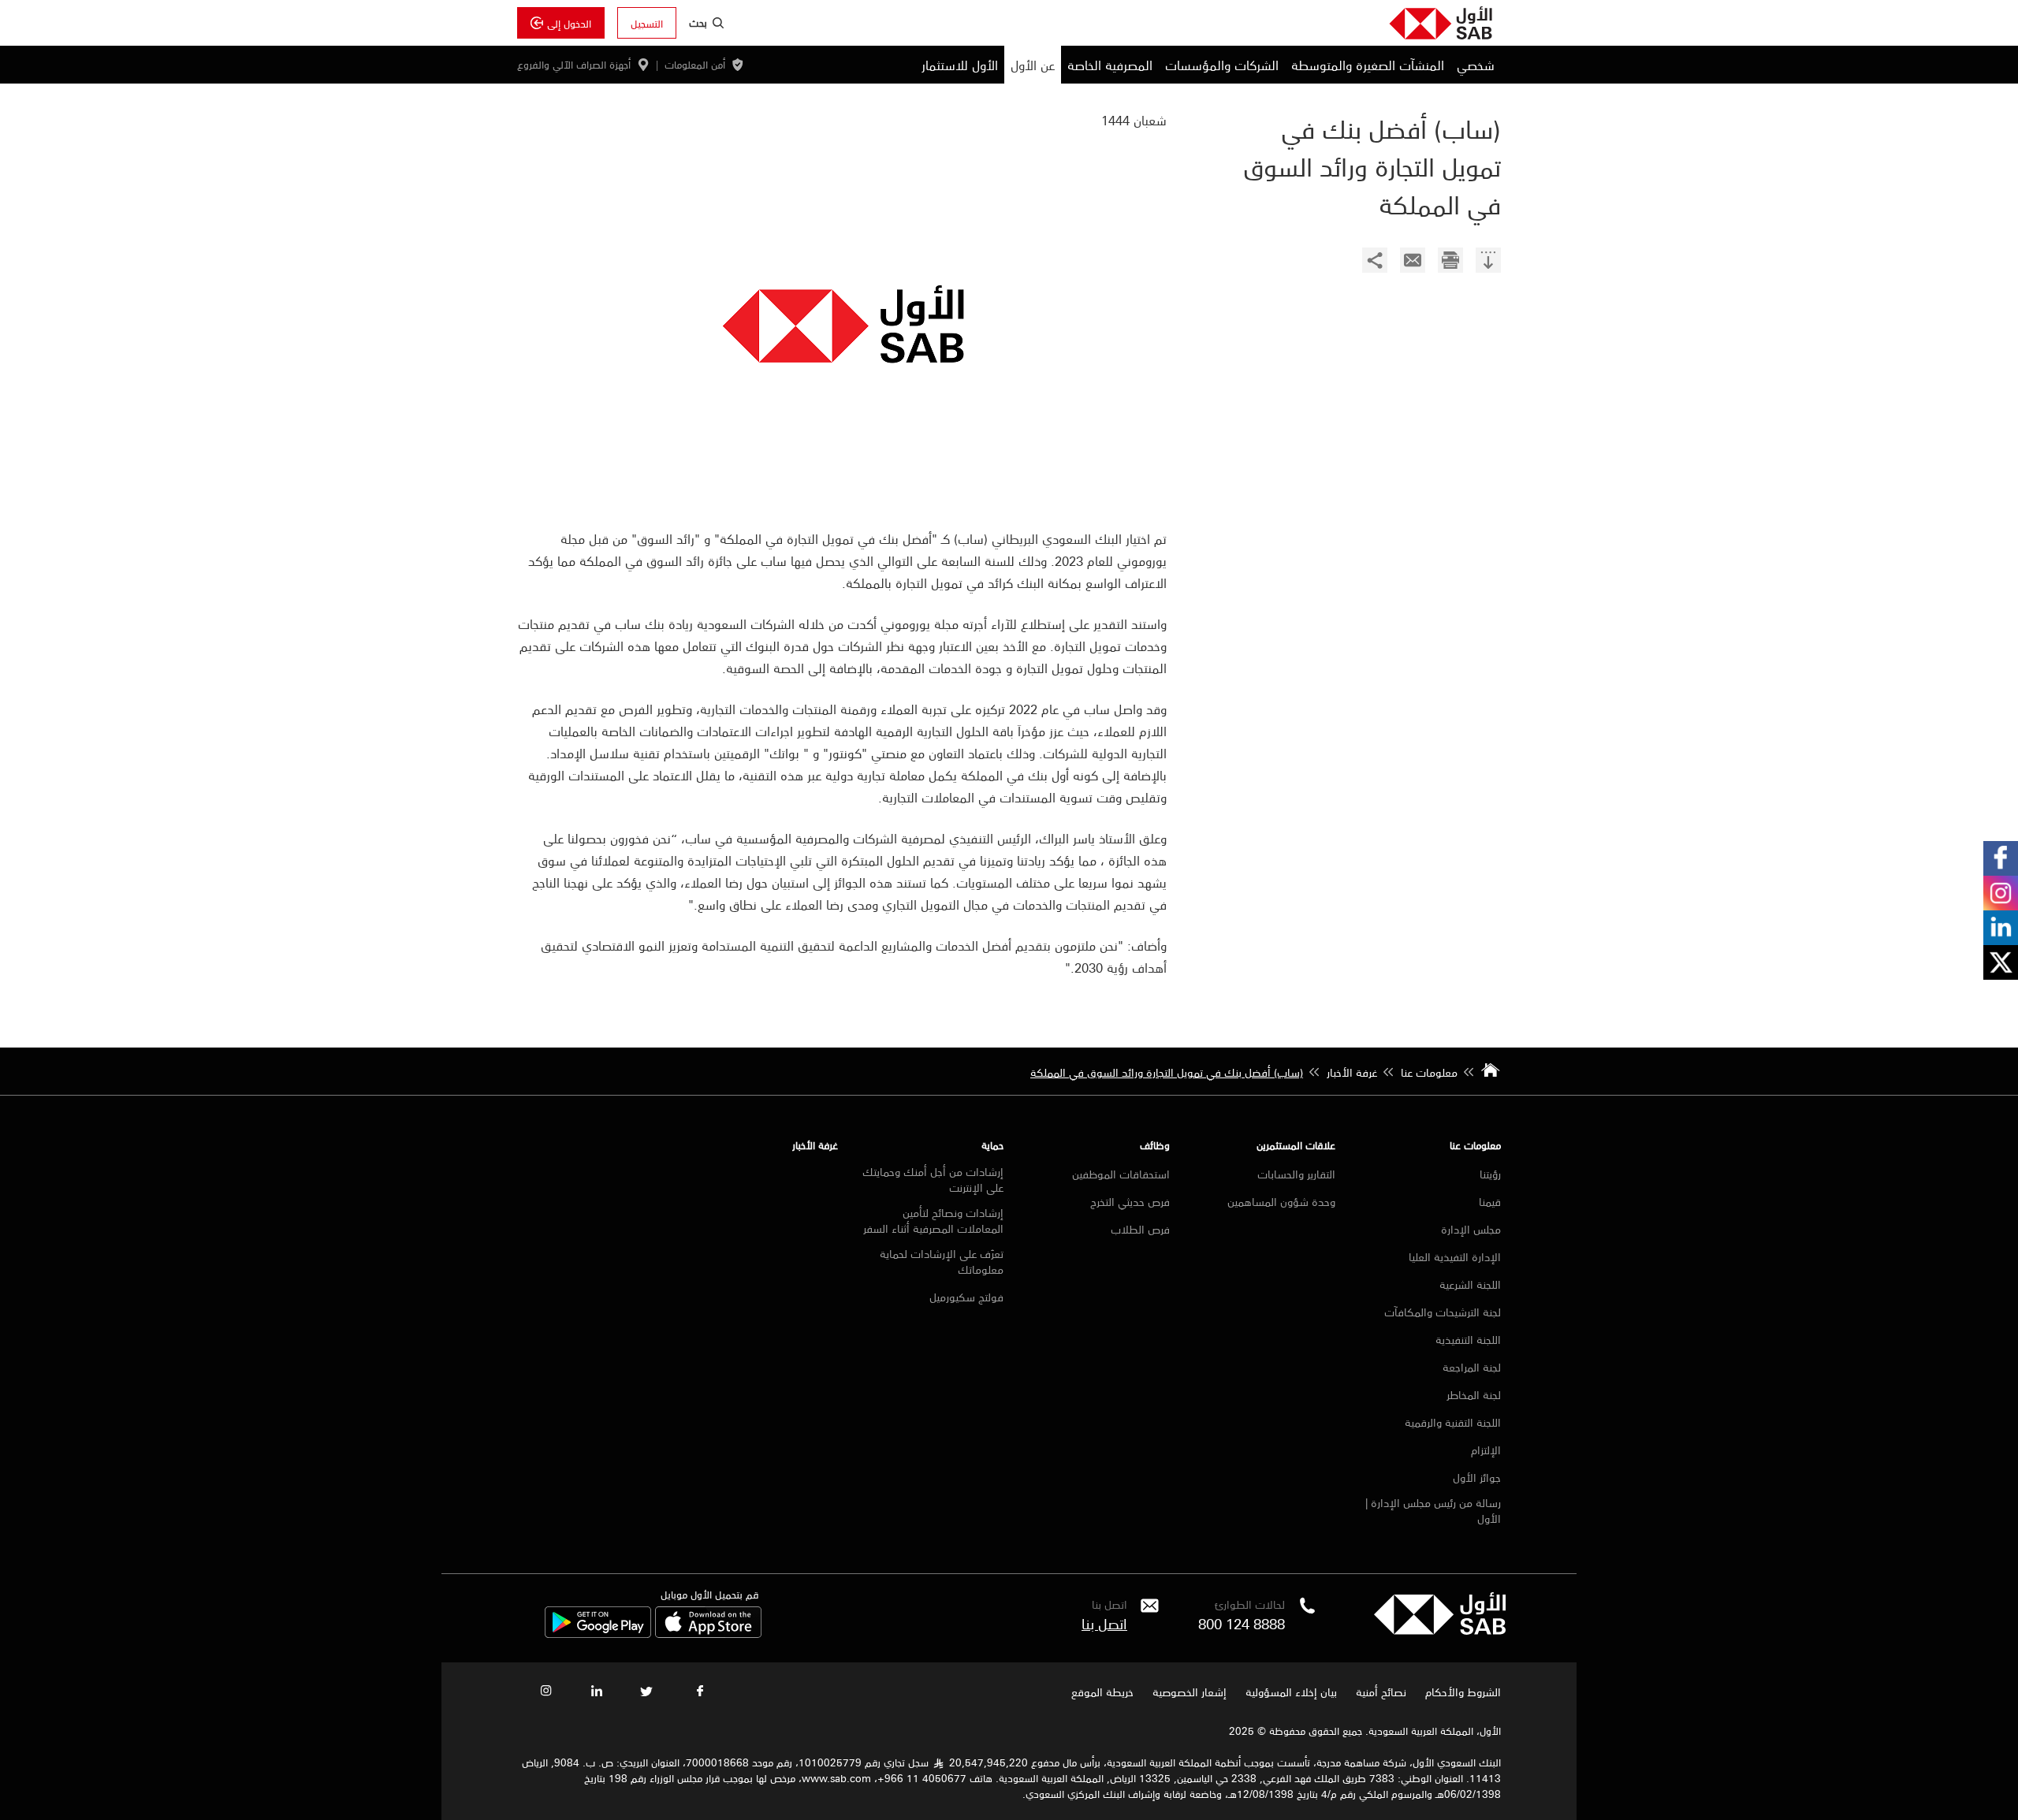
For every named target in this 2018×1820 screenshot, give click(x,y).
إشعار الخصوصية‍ (1190, 1692)
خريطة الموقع (1101, 1692)
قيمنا (1490, 1201)
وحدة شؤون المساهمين (1281, 1201)
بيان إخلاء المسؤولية (1291, 1692)
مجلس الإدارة (1471, 1229)
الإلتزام (1486, 1450)
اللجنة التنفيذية (1468, 1339)
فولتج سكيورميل (966, 1297)
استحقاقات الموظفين (1121, 1174)
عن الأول (1033, 65)
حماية (992, 1145)
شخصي (1476, 65)
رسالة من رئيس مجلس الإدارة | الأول (1433, 1510)
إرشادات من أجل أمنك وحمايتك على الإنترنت (933, 1179)
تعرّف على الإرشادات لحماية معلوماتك (942, 1261)
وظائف (1155, 1145)
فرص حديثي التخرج (1130, 1201)
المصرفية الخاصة (1110, 65)
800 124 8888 (1242, 1623)
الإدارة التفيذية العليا (1455, 1256)
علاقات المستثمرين (1296, 1145)
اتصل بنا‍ (1104, 1623)
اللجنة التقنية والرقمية (1453, 1422)
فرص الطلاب (1140, 1229)
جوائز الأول (1477, 1477)
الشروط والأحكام (1463, 1692)
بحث (698, 22)
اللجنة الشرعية (1470, 1284)
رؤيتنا (1490, 1174)
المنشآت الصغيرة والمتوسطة (1368, 65)
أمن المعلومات (695, 65)
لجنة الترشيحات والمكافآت (1443, 1312)
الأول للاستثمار (960, 65)
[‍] (1488, 262)
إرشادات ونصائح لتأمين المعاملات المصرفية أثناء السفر (933, 1220)
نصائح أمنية (1381, 1692)
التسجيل (647, 23)
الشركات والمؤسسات (1222, 65)
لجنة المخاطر (1474, 1394)
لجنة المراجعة (1472, 1367)
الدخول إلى (569, 23)
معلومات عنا (1475, 1145)
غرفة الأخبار (815, 1145)
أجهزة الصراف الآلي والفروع (574, 65)
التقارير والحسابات (1296, 1174)
